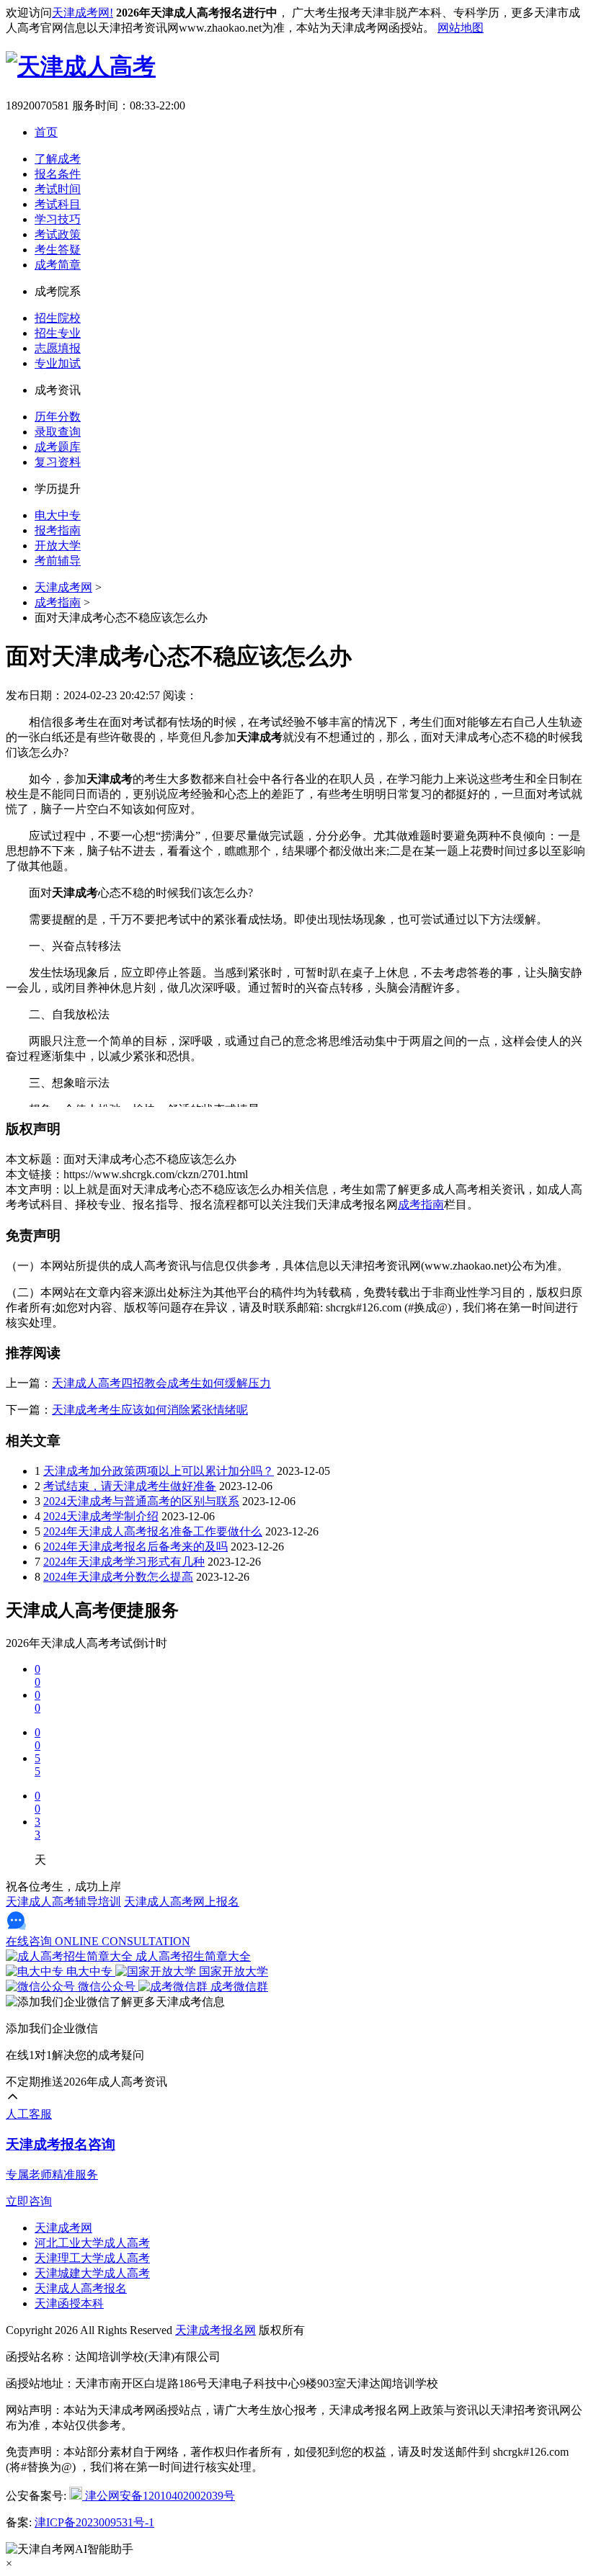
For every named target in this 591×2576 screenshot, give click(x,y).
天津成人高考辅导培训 (63, 1902)
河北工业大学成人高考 (92, 2243)
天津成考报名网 (215, 2330)
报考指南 (58, 530)
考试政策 (58, 234)
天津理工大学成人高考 (92, 2258)
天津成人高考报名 (81, 2288)
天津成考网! (83, 13)
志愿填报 (58, 348)
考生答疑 (58, 250)
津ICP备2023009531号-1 (94, 2522)
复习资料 (58, 462)
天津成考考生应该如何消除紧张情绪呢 (150, 1410)
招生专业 (58, 333)
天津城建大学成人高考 (92, 2273)
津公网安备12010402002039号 (159, 2496)
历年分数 (58, 417)
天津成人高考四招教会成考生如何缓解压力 (161, 1383)
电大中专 (58, 515)
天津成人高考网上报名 (182, 1902)
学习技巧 (58, 219)
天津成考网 (63, 587)
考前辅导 (58, 561)
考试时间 (58, 189)
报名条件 (58, 174)
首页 (46, 132)
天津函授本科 (69, 2303)
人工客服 (29, 2114)
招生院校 (58, 318)
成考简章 (58, 265)
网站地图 (461, 28)
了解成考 (58, 159)
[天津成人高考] (81, 66)
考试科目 (58, 204)
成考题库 (58, 447)
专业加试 (58, 363)
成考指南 (58, 602)
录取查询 (58, 432)
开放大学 (58, 546)
